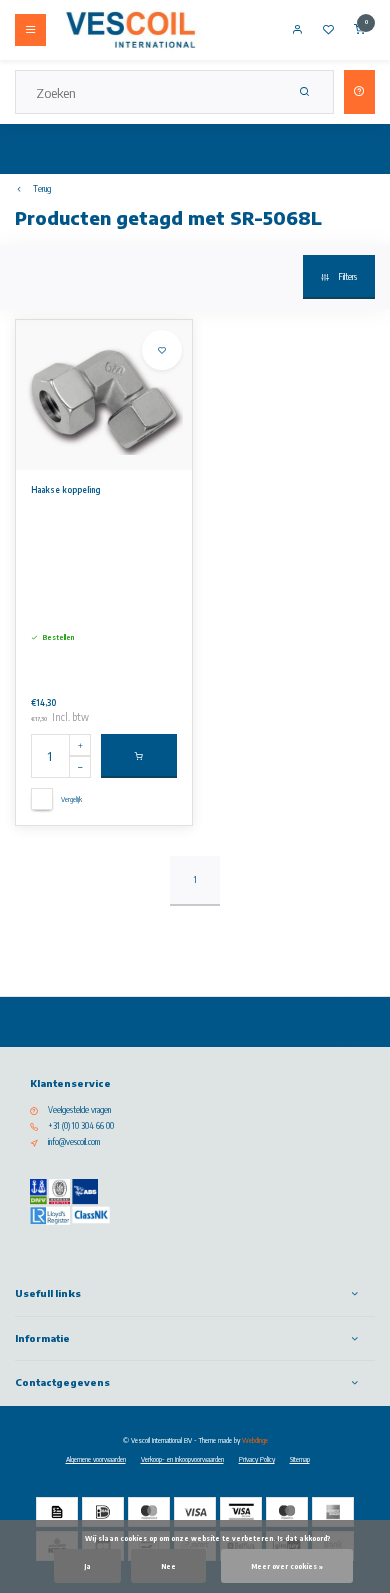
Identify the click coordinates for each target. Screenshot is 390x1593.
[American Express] (333, 1512)
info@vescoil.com (74, 1142)
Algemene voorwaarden (96, 1459)
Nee (168, 1566)
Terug (42, 189)
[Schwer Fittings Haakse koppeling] (104, 395)
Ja (87, 1566)
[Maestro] (287, 1512)
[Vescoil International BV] (131, 30)
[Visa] (195, 1512)
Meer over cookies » (287, 1566)
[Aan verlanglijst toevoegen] (162, 350)
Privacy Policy (257, 1459)
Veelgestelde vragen (79, 1110)
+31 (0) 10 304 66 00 (81, 1126)
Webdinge (255, 1440)
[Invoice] (57, 1512)
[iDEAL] (103, 1512)
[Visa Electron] (241, 1512)
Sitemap (300, 1459)
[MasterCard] (149, 1512)
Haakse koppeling (65, 490)
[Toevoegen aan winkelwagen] (139, 756)
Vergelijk (71, 799)
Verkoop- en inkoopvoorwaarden (182, 1459)
